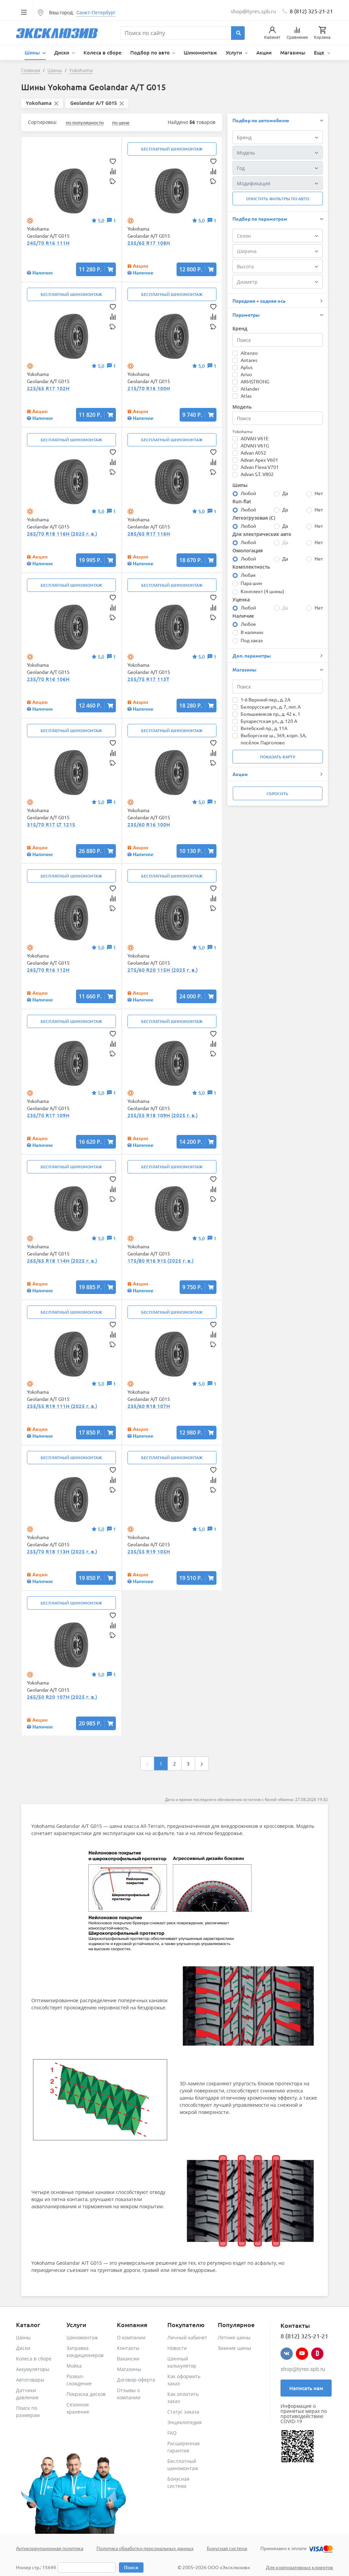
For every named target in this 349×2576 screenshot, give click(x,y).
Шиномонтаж (200, 52)
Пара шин (251, 583)
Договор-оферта (136, 2380)
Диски (23, 2348)
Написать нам (306, 2388)
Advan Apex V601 (259, 460)
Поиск (131, 2567)
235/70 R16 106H (48, 679)
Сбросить (277, 794)
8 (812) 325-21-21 (311, 11)
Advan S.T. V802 (257, 474)
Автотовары (30, 2380)
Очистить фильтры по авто (278, 199)
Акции (264, 52)
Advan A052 (253, 453)
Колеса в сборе (103, 52)
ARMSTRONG (255, 381)
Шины (23, 2337)
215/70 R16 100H (149, 388)
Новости (177, 2348)
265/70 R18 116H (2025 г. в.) (62, 534)
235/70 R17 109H (48, 1115)
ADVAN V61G (255, 445)
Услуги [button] (234, 52)
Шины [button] (33, 52)
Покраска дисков (86, 2394)
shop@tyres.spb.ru (303, 2369)
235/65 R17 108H (149, 243)
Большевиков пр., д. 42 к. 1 (270, 714)
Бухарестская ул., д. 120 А (269, 721)
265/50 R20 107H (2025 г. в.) (62, 1697)
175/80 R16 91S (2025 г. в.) (161, 1261)
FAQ (172, 2433)
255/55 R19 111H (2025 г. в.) (62, 1406)
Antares (249, 360)
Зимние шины (234, 2348)
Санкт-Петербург (96, 13)
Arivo (246, 374)
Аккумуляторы (33, 2369)
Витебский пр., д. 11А (264, 728)
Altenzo (249, 353)
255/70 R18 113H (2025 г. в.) (62, 1551)
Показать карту (278, 757)
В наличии (252, 632)
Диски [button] (62, 52)
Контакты (128, 2348)
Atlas (246, 396)
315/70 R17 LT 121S (51, 824)
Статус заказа (183, 2412)
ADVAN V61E (255, 438)
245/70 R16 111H (48, 243)
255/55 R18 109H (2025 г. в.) (163, 1115)
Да (285, 493)
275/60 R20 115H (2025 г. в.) (163, 970)
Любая (248, 575)
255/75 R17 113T (148, 679)
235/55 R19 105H (149, 1551)
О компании (131, 2337)
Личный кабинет (187, 2337)
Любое (248, 624)
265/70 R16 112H (48, 970)
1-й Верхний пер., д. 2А (265, 699)
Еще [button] (320, 52)
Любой (248, 493)
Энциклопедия (185, 2422)
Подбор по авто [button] (151, 52)
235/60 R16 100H (149, 824)
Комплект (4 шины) (262, 591)
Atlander (250, 389)
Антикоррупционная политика (50, 2548)
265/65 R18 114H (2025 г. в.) (62, 1261)
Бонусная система (227, 2548)
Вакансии (128, 2359)
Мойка (74, 2366)
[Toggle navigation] (24, 12)
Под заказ (252, 640)
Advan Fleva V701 (260, 467)
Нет (319, 493)
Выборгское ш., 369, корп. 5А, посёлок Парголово (274, 739)
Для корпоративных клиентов (299, 2567)
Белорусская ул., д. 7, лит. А (271, 707)
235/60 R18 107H (149, 1406)
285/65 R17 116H (149, 534)
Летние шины (234, 2337)
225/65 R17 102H (48, 388)
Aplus (247, 367)
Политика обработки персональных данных (145, 2548)
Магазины (293, 52)
